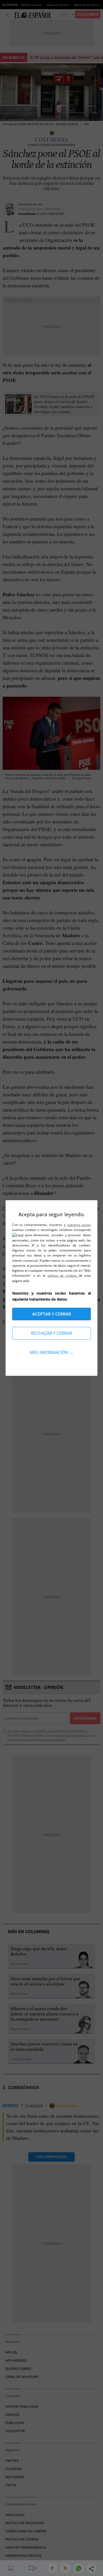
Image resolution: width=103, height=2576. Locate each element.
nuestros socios (79, 1225)
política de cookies (63, 1276)
